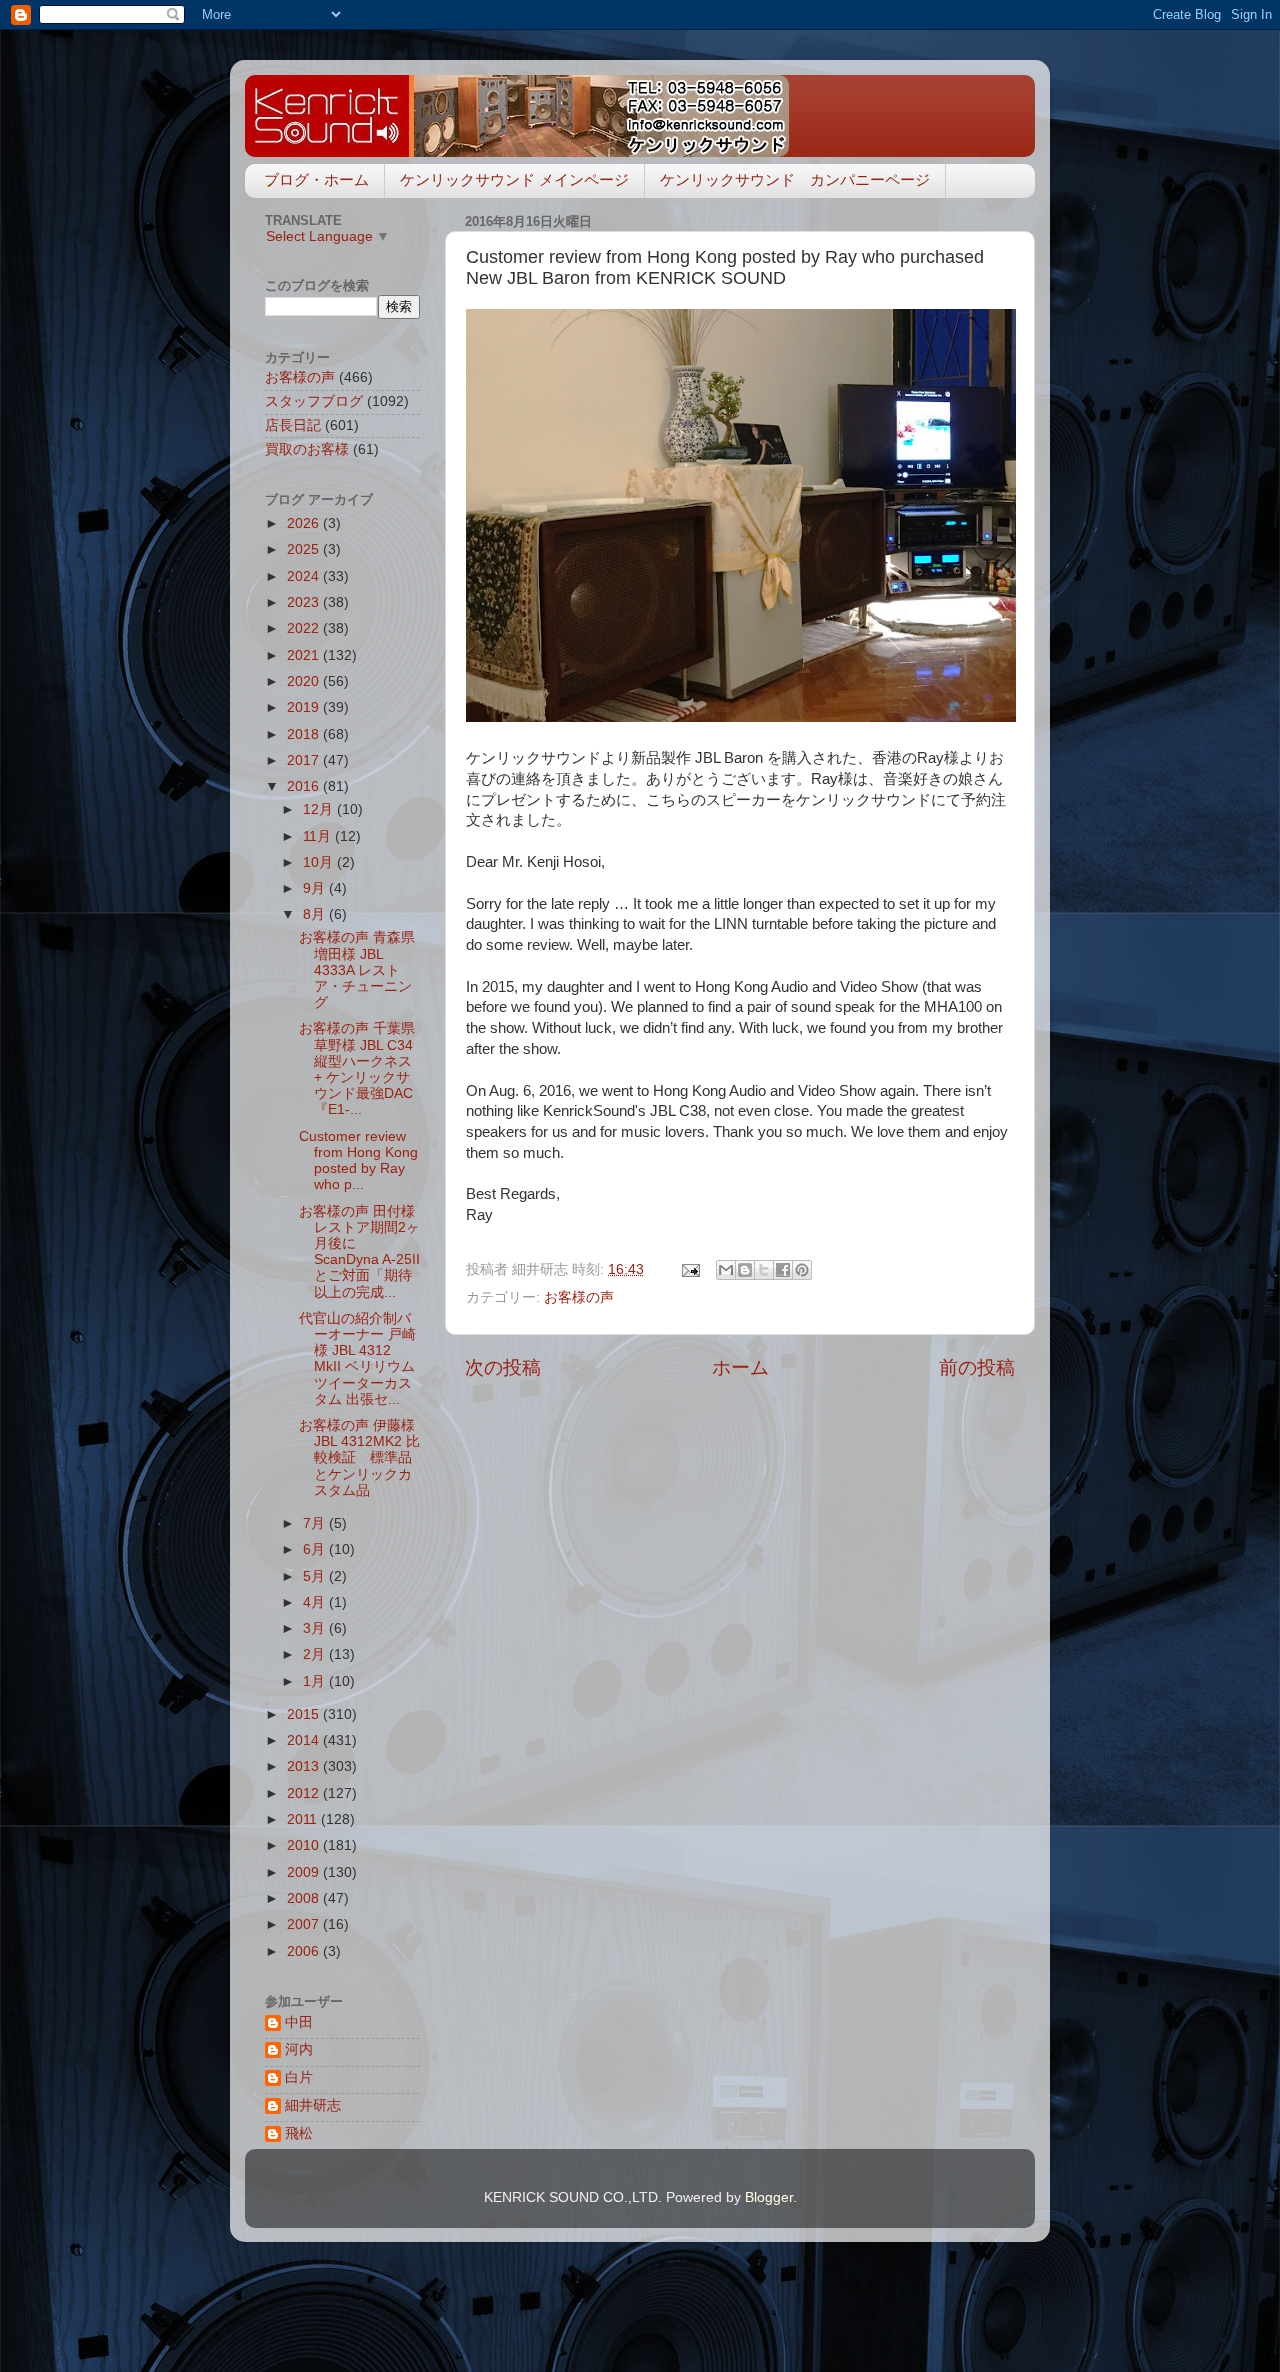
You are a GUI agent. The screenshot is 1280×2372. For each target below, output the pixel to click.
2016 (305, 786)
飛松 (299, 2133)
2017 (305, 760)
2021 (305, 655)
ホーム (740, 1367)
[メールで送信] (726, 1270)
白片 (299, 2077)
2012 (305, 1793)
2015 (305, 1714)
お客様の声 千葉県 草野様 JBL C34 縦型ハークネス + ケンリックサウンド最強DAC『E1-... (357, 1069)
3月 (316, 1628)
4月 (316, 1602)
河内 (299, 2049)
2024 (305, 576)
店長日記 (293, 425)
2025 (305, 549)
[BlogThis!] (745, 1270)
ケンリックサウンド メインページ (514, 179)
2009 (305, 1872)
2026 (305, 523)
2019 (305, 707)
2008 (305, 1898)
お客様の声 (579, 1297)
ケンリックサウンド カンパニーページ (795, 179)
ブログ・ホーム (316, 179)
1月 (316, 1681)
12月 (320, 809)
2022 (305, 628)
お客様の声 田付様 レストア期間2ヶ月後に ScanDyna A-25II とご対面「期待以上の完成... (359, 1252)
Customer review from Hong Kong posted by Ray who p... (358, 1161)
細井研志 (313, 2105)
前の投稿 (977, 1367)
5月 (316, 1576)
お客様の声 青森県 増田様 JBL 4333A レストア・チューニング (357, 970)
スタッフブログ (314, 401)
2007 (305, 1924)
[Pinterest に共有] (802, 1270)
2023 (305, 602)
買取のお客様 (307, 449)
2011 (304, 1819)
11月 (319, 836)
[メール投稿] (689, 1269)
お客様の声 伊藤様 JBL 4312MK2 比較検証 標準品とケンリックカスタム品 (359, 1458)
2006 (305, 1951)
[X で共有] (764, 1270)
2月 (316, 1654)
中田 (299, 2022)
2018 (305, 734)
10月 (320, 862)
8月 (316, 914)
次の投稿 (503, 1367)
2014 (305, 1740)
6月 (316, 1549)
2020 (305, 681)
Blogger (769, 2197)
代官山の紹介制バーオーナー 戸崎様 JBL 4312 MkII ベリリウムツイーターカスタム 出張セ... (357, 1359)
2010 (305, 1845)
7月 (316, 1523)
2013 (305, 1766)
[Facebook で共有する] (783, 1270)
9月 (316, 888)
